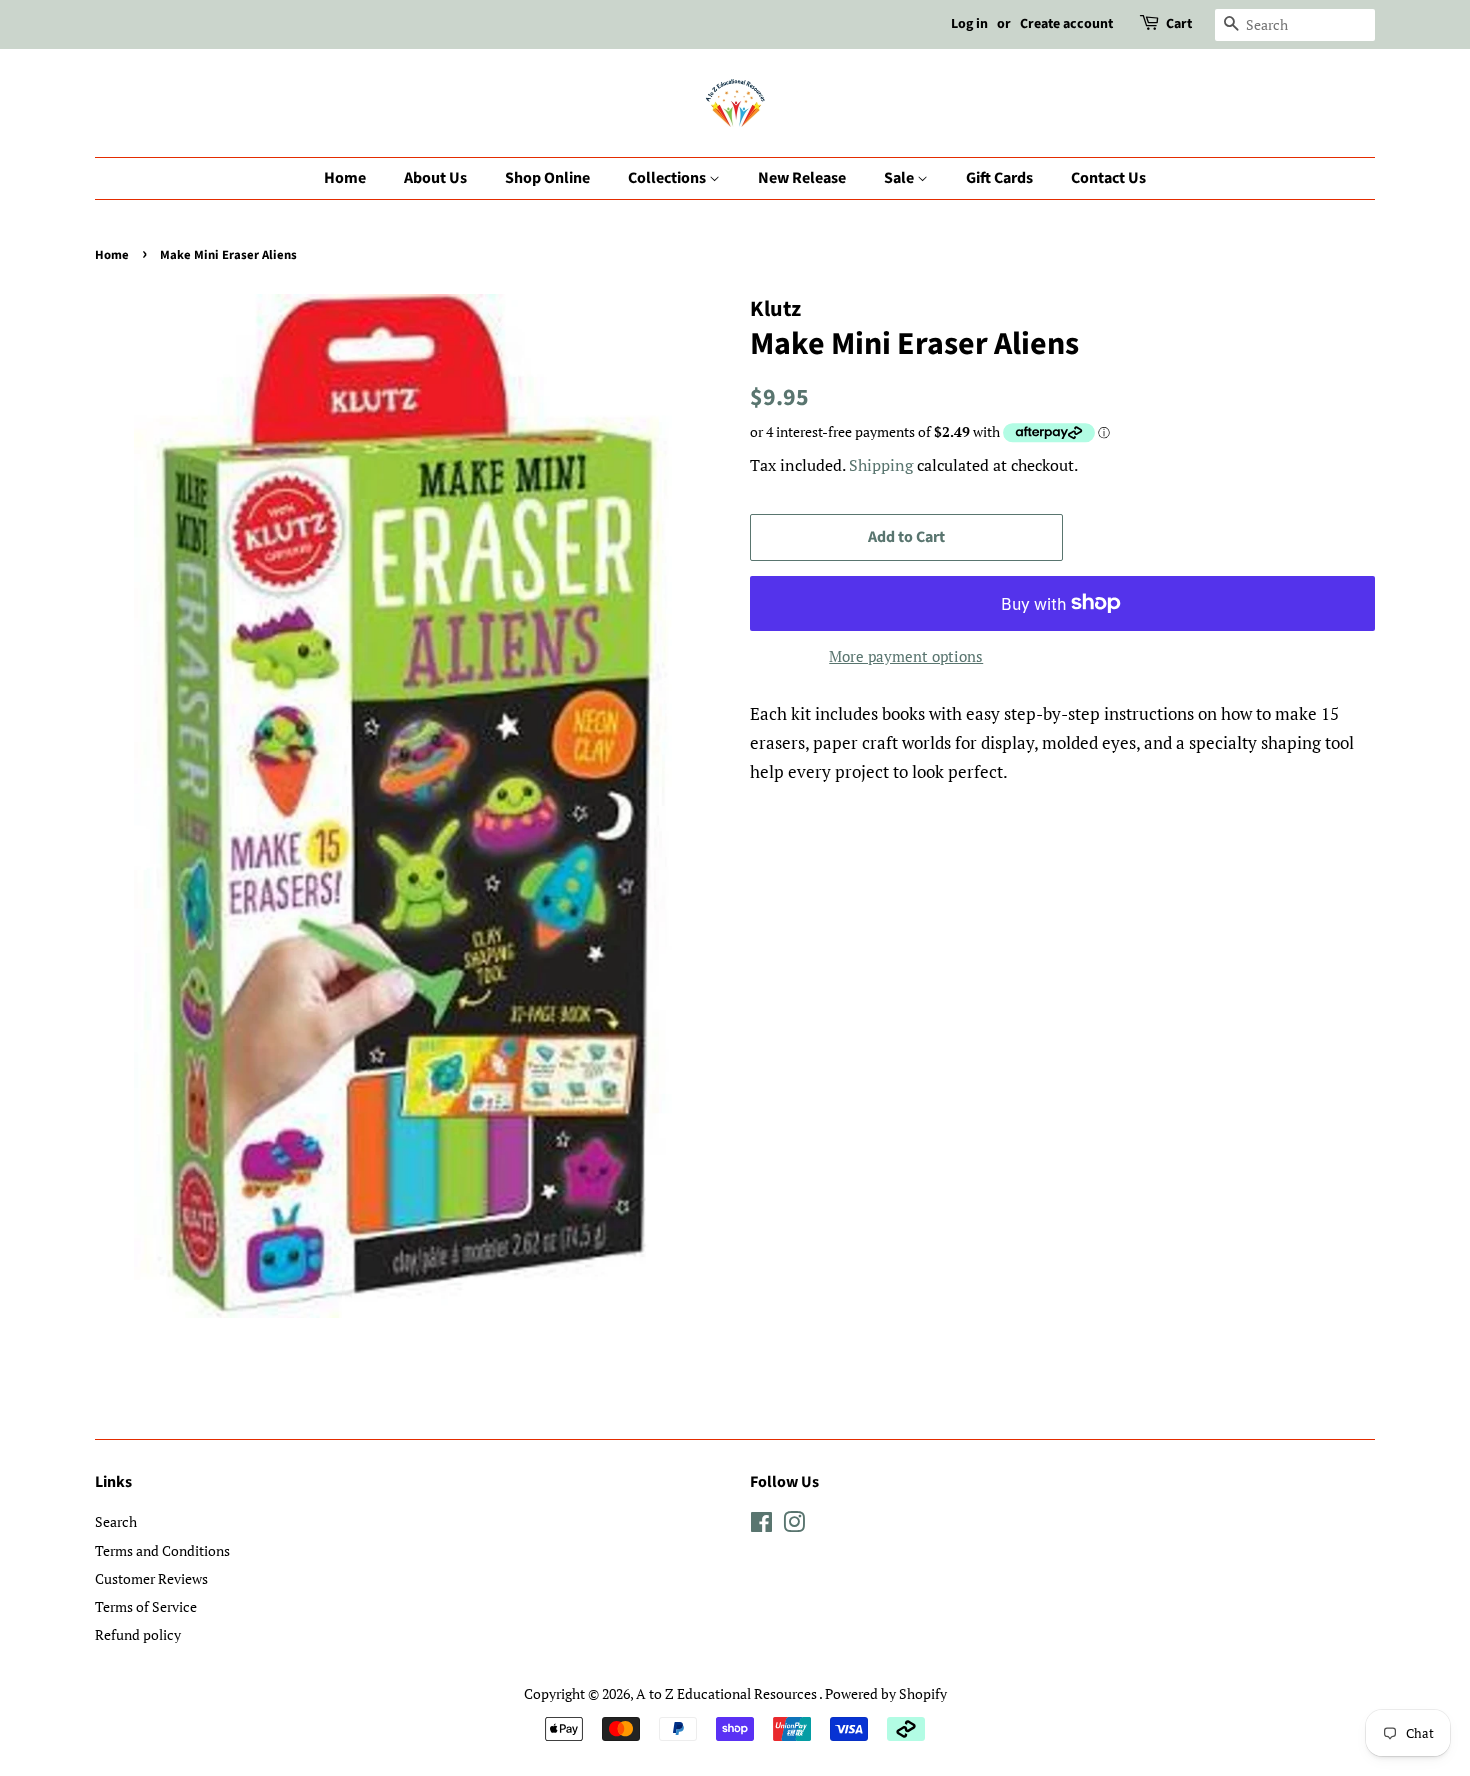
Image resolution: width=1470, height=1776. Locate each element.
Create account (1066, 24)
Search (116, 1521)
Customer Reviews (151, 1578)
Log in (969, 24)
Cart (1179, 24)
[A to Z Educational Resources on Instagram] (794, 1525)
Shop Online (547, 178)
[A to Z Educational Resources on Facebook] (761, 1525)
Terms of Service (146, 1606)
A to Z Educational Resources (727, 1693)
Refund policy (138, 1634)
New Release (802, 178)
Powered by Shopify (886, 1693)
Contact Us (1108, 178)
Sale (900, 178)
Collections (668, 178)
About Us (435, 178)
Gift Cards (999, 178)
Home (345, 178)
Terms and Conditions (162, 1550)
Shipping (881, 465)
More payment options (906, 656)
